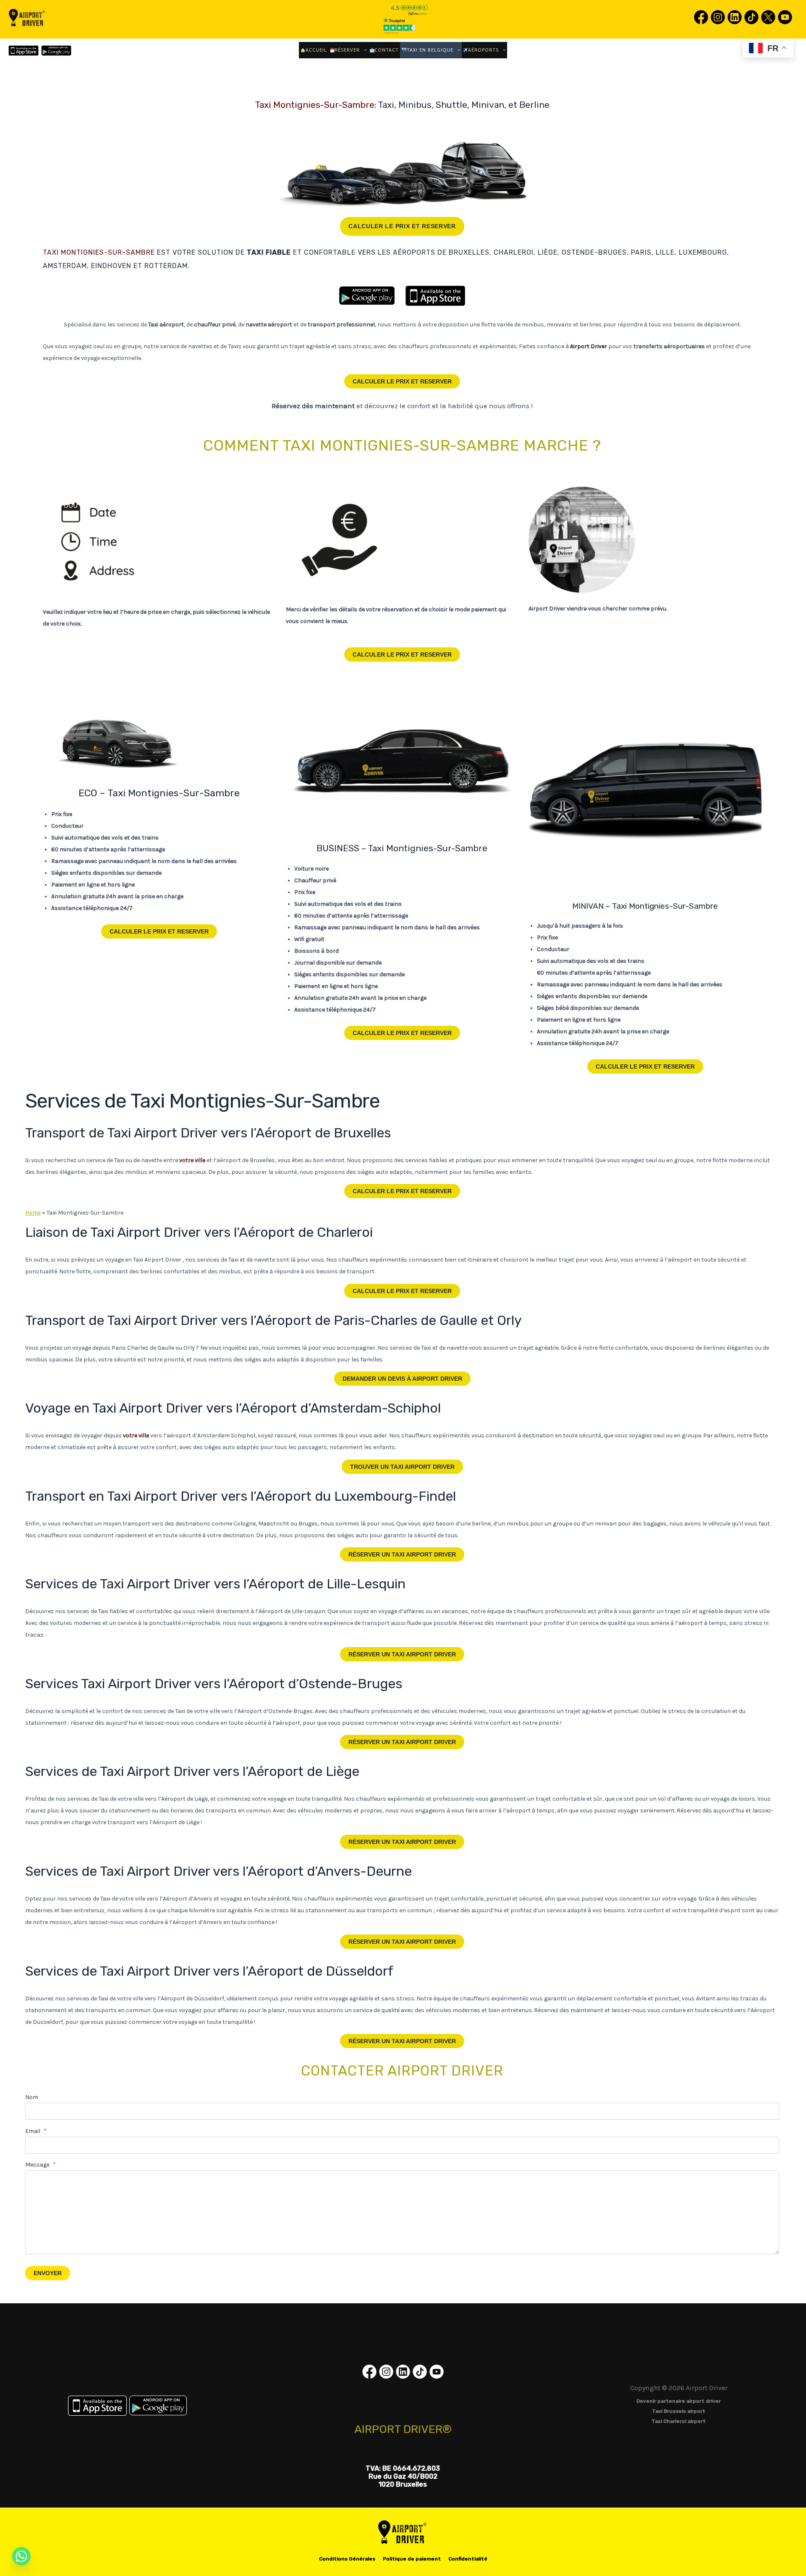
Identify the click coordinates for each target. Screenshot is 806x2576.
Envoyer (48, 2273)
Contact (387, 50)
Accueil (316, 50)
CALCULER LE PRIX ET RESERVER (402, 226)
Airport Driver (402, 1379)
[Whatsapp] (21, 2556)
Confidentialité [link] (468, 2559)
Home (33, 1213)
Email (36, 2131)
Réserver (347, 50)
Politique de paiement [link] (412, 2559)
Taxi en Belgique (430, 50)
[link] (701, 24)
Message (41, 2165)
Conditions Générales (347, 2559)
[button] (363, 50)
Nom (32, 2097)
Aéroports (483, 50)
